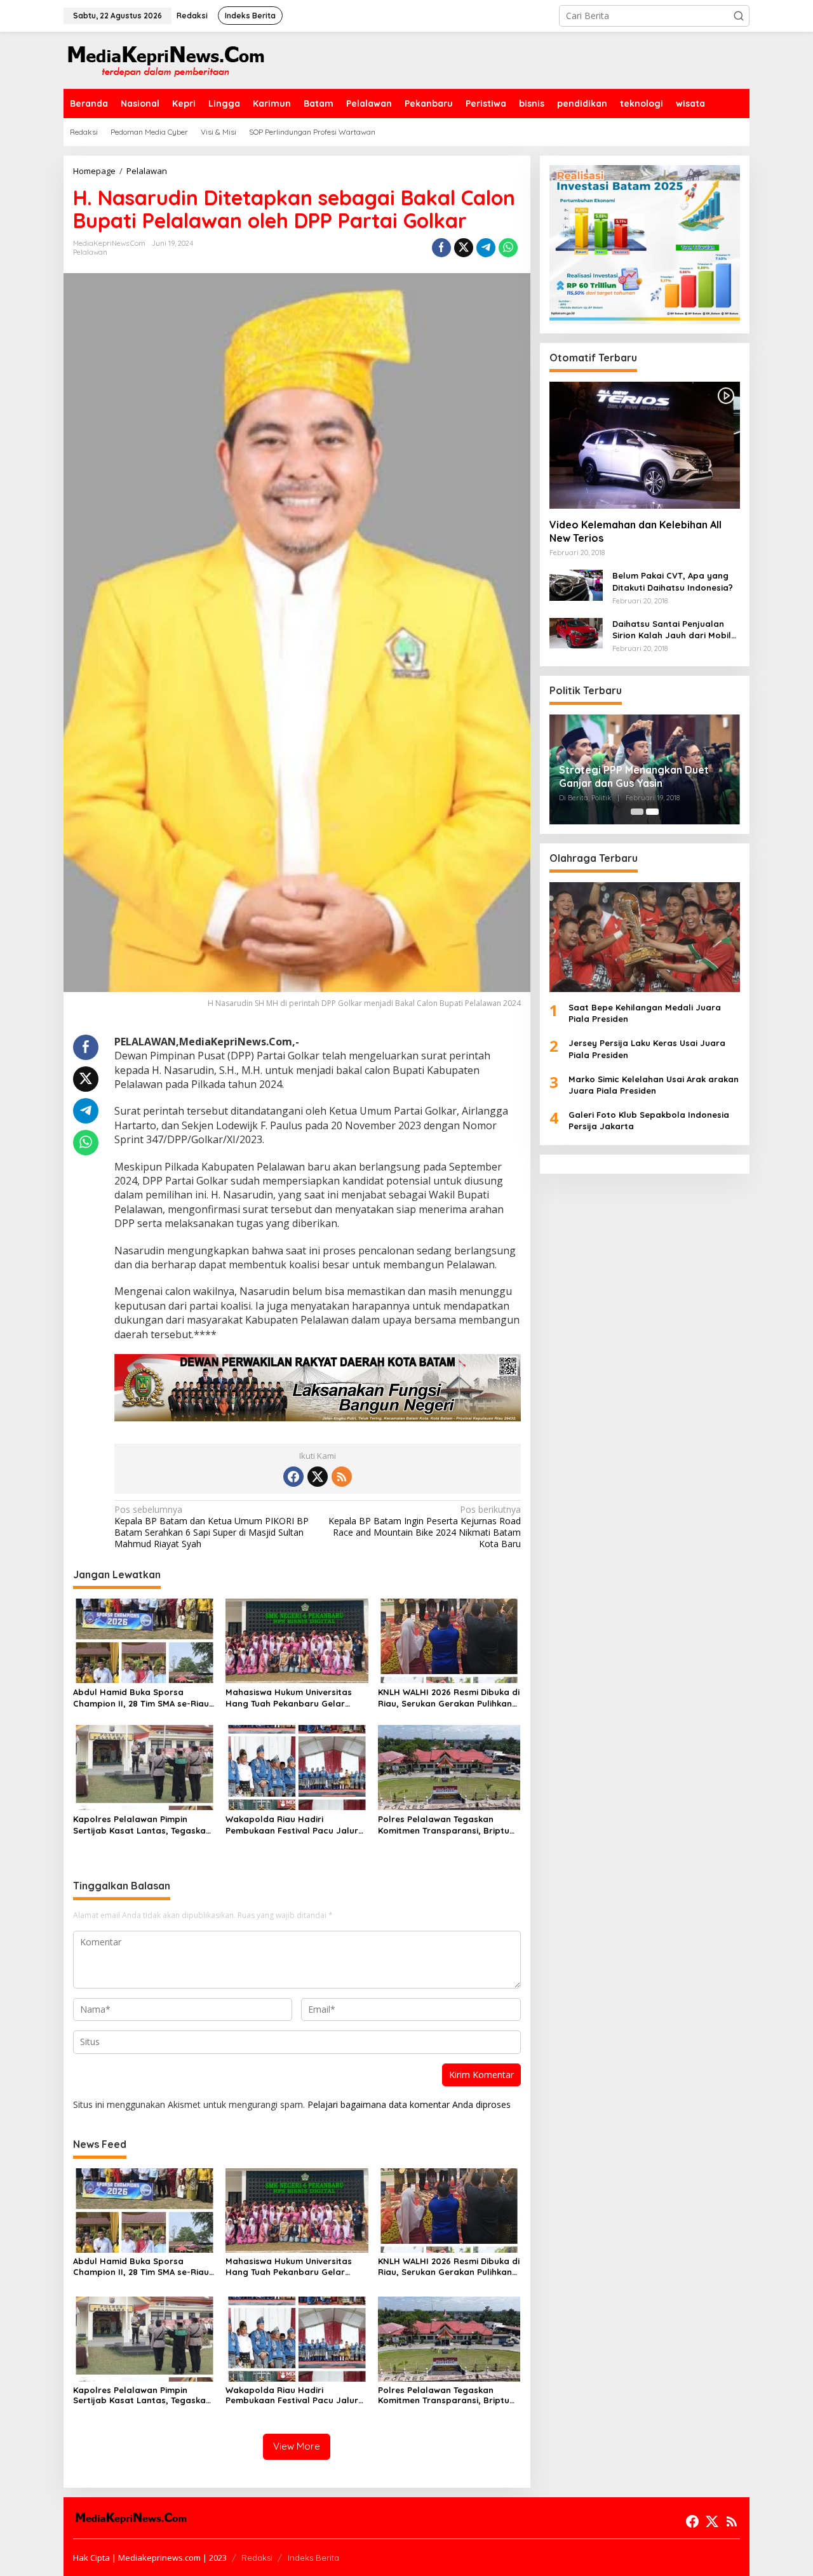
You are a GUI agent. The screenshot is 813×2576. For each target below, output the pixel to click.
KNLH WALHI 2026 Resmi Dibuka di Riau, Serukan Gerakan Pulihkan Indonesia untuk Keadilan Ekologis (449, 1698)
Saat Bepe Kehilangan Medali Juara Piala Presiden (645, 1013)
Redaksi (257, 2558)
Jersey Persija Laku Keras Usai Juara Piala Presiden (647, 1049)
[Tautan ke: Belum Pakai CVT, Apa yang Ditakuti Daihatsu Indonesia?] (576, 585)
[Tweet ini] (464, 248)
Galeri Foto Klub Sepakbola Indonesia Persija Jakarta (649, 1121)
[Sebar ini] (441, 248)
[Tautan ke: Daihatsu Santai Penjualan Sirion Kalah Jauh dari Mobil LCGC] (576, 632)
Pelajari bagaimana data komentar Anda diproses (409, 2104)
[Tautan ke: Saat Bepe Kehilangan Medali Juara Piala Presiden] (645, 937)
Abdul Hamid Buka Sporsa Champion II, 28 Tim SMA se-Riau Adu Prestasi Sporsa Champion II (142, 1698)
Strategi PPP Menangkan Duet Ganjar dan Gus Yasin (634, 776)
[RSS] (342, 1477)
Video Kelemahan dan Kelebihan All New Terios (635, 532)
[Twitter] (318, 1477)
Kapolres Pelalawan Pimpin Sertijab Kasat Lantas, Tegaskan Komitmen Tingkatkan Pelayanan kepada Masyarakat (143, 1825)
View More (297, 2446)
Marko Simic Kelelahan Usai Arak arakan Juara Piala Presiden (654, 1085)
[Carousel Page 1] (637, 812)
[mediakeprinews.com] (165, 59)
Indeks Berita (313, 2558)
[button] (739, 16)
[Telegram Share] (486, 248)
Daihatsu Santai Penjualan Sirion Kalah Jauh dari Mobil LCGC (672, 630)
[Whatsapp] (508, 248)
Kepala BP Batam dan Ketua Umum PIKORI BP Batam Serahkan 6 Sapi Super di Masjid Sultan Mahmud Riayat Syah (212, 1527)
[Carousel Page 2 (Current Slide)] (652, 812)
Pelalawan (90, 252)
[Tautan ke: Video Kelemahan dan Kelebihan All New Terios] (645, 445)
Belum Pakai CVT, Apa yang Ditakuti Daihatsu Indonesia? (673, 582)
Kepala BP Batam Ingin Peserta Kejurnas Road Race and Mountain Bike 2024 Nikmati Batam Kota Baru (424, 1527)
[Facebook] (293, 1477)
